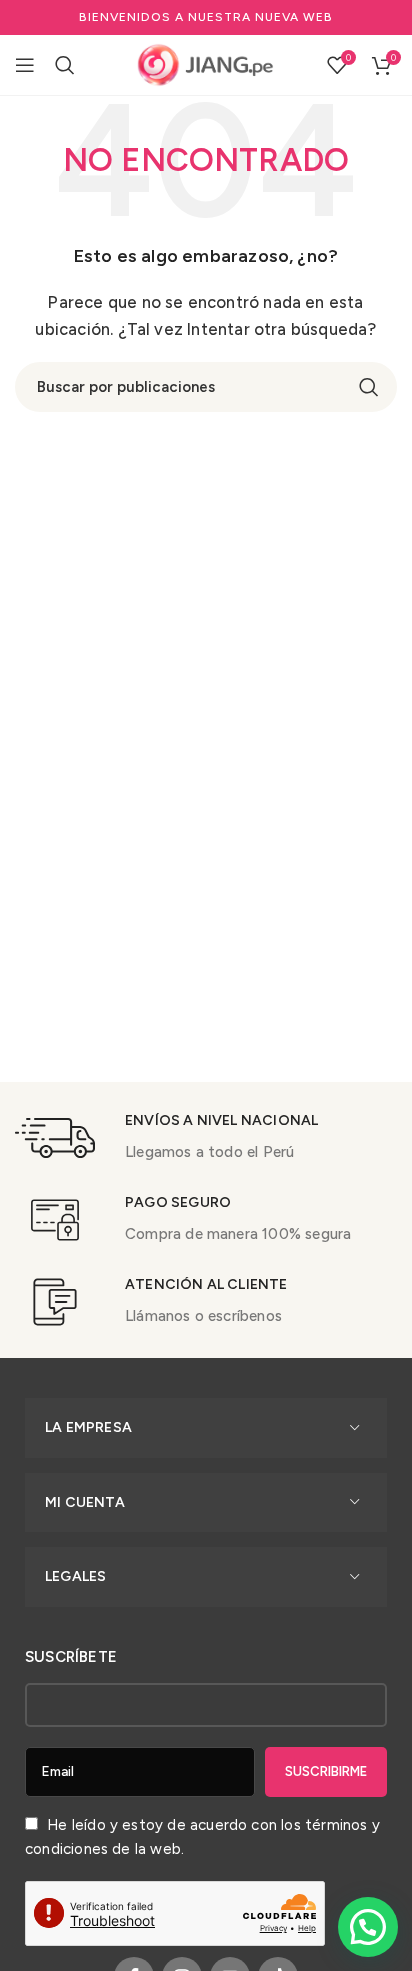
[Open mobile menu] (25, 65)
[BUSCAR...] (369, 387)
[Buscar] (65, 65)
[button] (368, 1927)
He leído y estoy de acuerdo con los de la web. (202, 1837)
